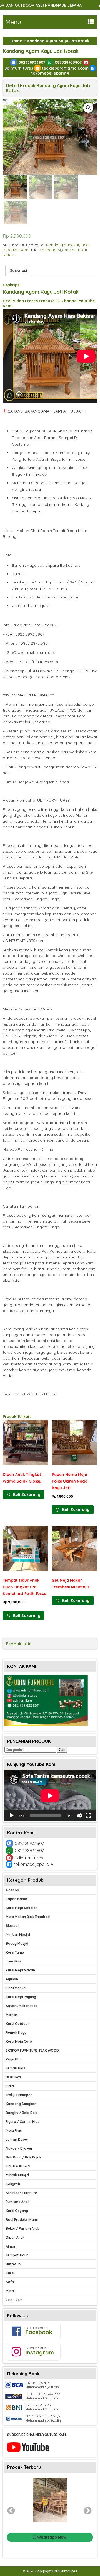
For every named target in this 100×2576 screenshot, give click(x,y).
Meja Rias (14, 2130)
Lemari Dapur (17, 2139)
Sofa (10, 2282)
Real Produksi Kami (22, 2220)
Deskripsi (18, 271)
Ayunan (12, 1979)
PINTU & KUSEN (18, 2166)
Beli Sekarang (26, 1495)
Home (16, 41)
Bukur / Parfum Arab (23, 2228)
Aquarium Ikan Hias (22, 2006)
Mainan (12, 2015)
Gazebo (12, 1890)
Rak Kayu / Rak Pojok (24, 2157)
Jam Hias (13, 1961)
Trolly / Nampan (19, 2095)
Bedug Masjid (17, 1943)
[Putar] (12, 1816)
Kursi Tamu (15, 1952)
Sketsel (12, 1926)
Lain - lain (14, 2300)
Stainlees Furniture (22, 2193)
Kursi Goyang (17, 2211)
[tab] (18, 271)
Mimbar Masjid (18, 1935)
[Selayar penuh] (88, 1816)
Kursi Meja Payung (21, 1997)
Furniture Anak (18, 2202)
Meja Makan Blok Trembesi (28, 1917)
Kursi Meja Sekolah (22, 1908)
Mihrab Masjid (17, 2175)
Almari (11, 2246)
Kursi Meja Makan (20, 1970)
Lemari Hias (16, 2068)
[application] (50, 1796)
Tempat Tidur (17, 2255)
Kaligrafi (13, 2184)
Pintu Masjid (16, 1988)
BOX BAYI (13, 2077)
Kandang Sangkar (63, 245)
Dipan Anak (15, 2237)
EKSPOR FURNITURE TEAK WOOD (32, 2050)
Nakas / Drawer (19, 2148)
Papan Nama (17, 1899)
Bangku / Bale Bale (22, 2113)
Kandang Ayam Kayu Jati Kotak (41, 51)
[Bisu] (79, 1816)
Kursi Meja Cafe (19, 2041)
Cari (62, 1750)
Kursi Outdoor (17, 2024)
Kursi (10, 2273)
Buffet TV (14, 2264)
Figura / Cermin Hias (23, 2122)
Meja (10, 2291)
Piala (10, 2086)
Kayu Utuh (14, 2059)
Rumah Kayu (16, 2032)
